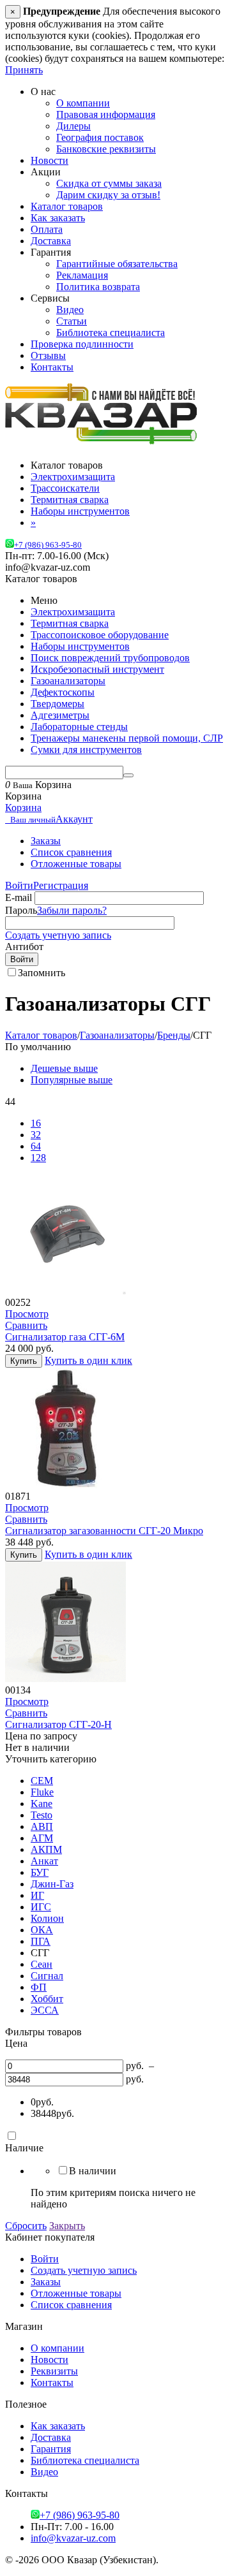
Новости (50, 160)
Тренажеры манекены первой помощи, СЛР (127, 738)
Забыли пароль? (72, 910)
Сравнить (26, 1325)
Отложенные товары (76, 864)
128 (38, 1158)
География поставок (100, 137)
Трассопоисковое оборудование (100, 635)
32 (36, 1135)
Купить (24, 1361)
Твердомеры (57, 704)
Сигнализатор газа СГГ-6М (65, 1337)
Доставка (51, 241)
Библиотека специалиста (111, 333)
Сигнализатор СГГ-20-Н (58, 1724)
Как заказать (58, 218)
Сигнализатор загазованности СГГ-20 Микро (104, 1531)
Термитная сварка (70, 623)
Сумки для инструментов (86, 750)
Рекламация (82, 275)
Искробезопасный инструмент (97, 669)
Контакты (52, 367)
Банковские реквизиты (106, 149)
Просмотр (27, 1314)
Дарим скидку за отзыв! (108, 195)
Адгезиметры (60, 715)
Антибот (24, 947)
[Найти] (128, 775)
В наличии (93, 2171)
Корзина (23, 808)
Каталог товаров (67, 206)
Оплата (47, 229)
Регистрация (61, 885)
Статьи (72, 321)
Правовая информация (106, 114)
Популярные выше (72, 1080)
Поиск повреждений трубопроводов (110, 658)
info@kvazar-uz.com (73, 2538)
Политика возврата (98, 287)
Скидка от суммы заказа (109, 183)
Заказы (46, 841)
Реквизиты (54, 2371)
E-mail (19, 897)
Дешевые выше (64, 1068)
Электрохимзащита (73, 612)
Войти (19, 885)
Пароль (21, 910)
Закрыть (67, 2226)
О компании (83, 103)
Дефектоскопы (63, 692)
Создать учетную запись (58, 935)
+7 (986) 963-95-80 (48, 545)
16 (36, 1123)
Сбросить (26, 2226)
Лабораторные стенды (79, 727)
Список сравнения (71, 852)
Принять (24, 70)
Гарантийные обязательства (117, 264)
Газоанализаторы (68, 681)
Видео (70, 310)
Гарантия (51, 2449)
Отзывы (48, 355)
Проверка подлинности (82, 344)
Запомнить (42, 973)
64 (36, 1146)
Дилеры (73, 126)
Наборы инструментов (80, 646)
